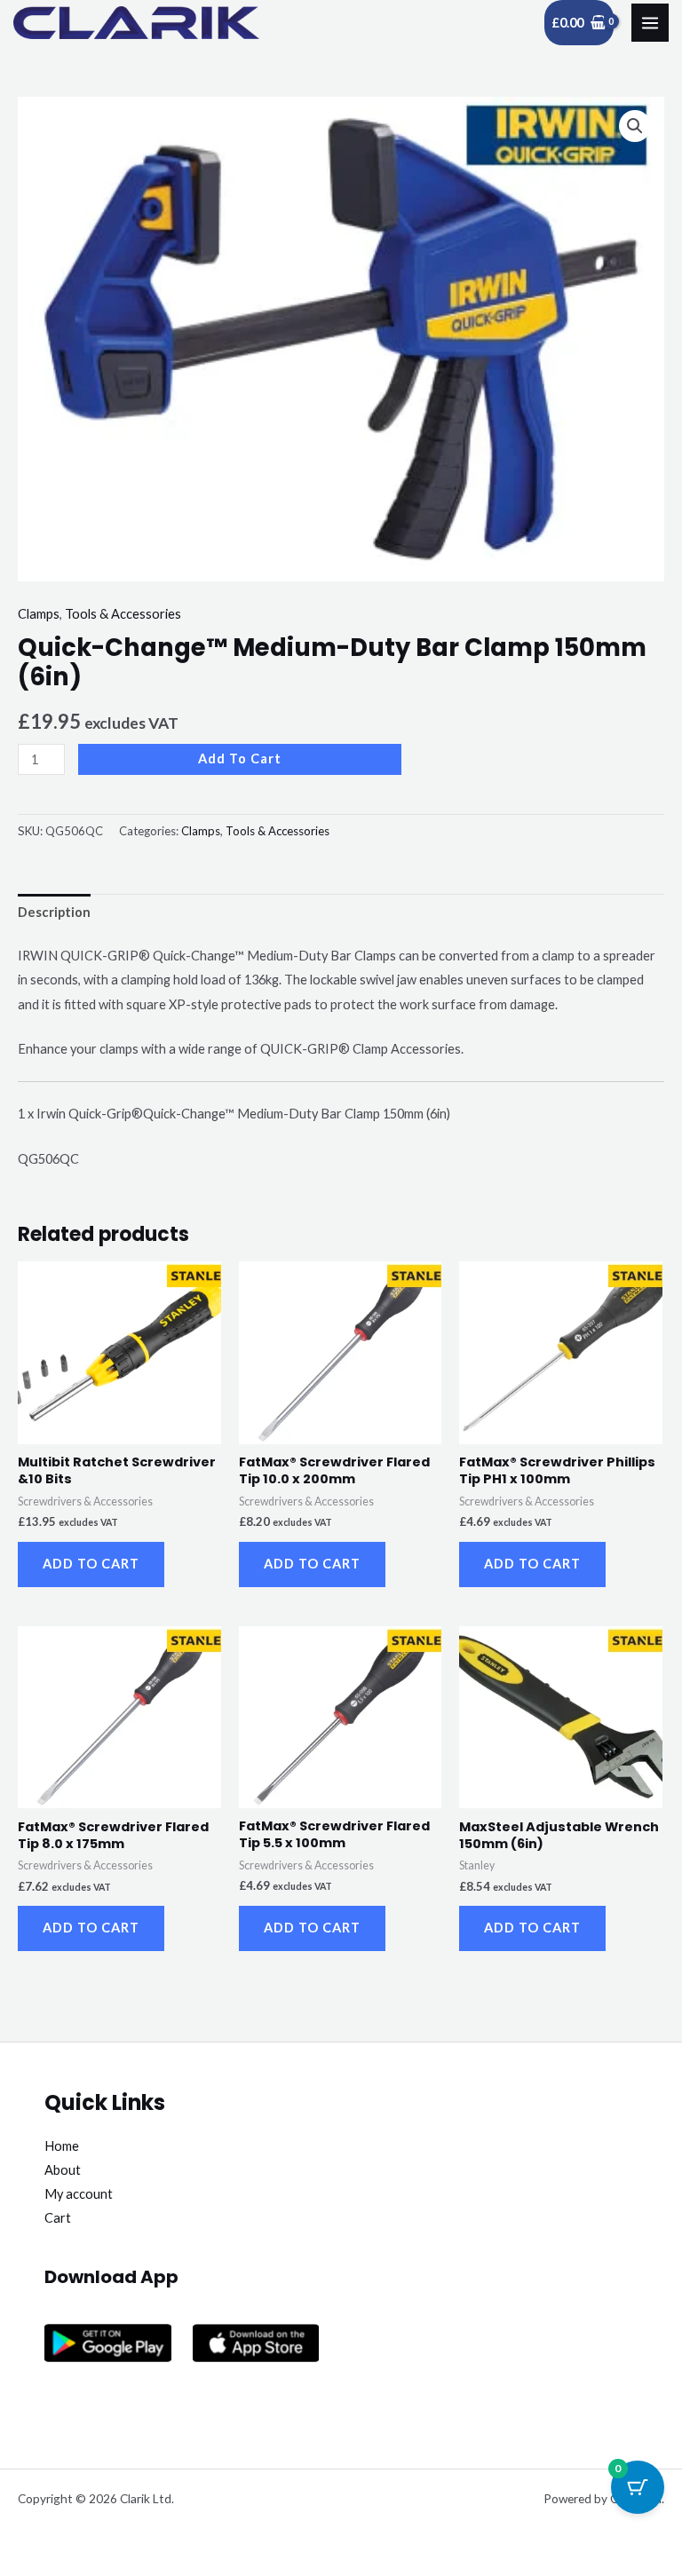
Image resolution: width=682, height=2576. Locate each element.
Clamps (39, 614)
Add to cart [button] (91, 1564)
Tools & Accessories (123, 614)
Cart (58, 2218)
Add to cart (240, 759)
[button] (635, 126)
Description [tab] (54, 912)
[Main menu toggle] (650, 22)
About (63, 2170)
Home (62, 2146)
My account (79, 2194)
